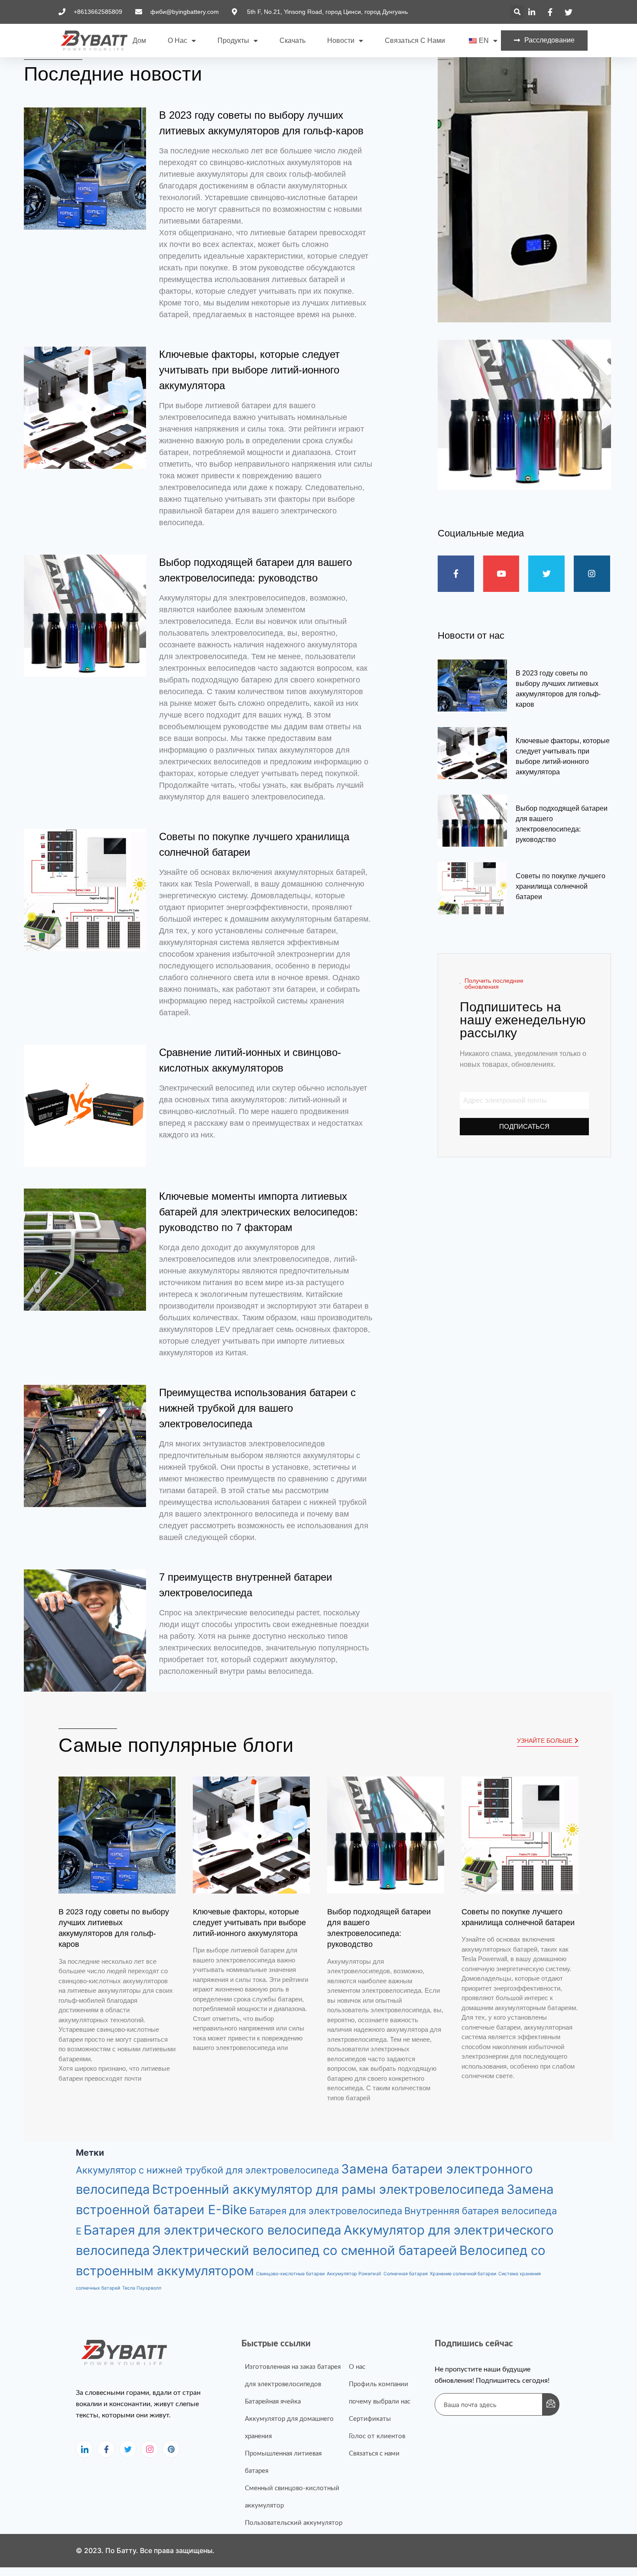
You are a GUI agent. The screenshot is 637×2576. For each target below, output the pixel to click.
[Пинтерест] (171, 2449)
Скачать (292, 41)
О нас (177, 41)
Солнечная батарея (406, 2274)
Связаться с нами (415, 41)
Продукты (233, 41)
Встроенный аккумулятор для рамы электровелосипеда (328, 2189)
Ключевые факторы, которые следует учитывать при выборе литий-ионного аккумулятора (249, 370)
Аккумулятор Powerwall (354, 2274)
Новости (341, 41)
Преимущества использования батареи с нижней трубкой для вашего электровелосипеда (257, 1408)
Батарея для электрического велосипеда (213, 2230)
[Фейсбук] (106, 2449)
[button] (517, 12)
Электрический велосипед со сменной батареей (305, 2250)
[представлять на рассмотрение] (551, 2404)
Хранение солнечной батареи (463, 2274)
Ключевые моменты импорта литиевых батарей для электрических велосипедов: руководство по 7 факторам (258, 1212)
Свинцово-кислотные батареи (290, 2274)
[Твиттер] (128, 2449)
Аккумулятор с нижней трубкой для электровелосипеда (207, 2170)
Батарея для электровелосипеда (326, 2211)
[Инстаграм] (149, 2449)
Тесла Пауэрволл (142, 2288)
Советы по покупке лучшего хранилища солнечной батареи (561, 886)
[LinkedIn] (84, 2449)
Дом (139, 41)
